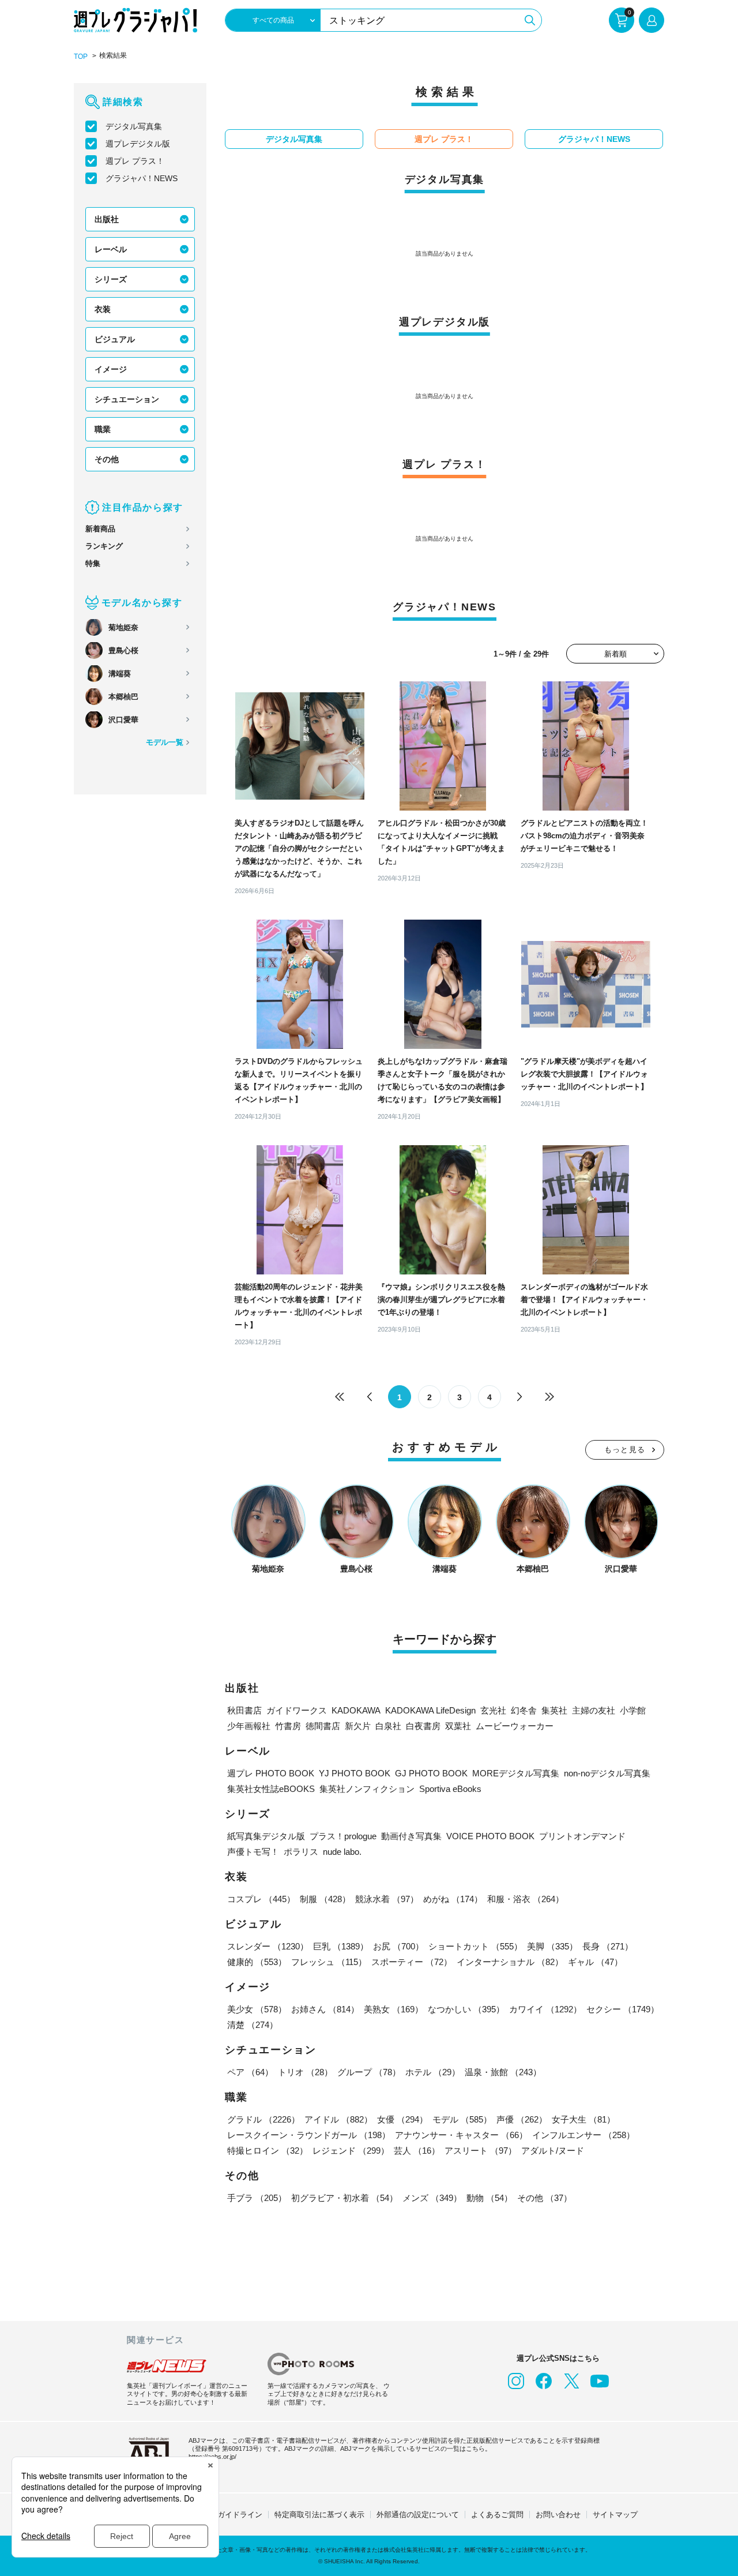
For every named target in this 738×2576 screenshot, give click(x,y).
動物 (490, 2198)
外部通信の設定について (418, 2515)
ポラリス (301, 1852)
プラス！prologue (343, 1836)
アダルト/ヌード (553, 2151)
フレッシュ (329, 1962)
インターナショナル (510, 1962)
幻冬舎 (524, 1710)
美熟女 (394, 2009)
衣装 (103, 309)
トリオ (305, 2072)
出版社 (107, 219)
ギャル (595, 1962)
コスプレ (261, 1899)
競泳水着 (387, 1899)
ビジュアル (115, 339)
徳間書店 (323, 1726)
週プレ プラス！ (135, 161)
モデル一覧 (165, 742)
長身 (608, 1946)
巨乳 (341, 1946)
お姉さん (325, 2009)
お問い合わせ (558, 2515)
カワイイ (545, 2009)
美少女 (257, 2009)
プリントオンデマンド (582, 1836)
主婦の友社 (594, 1710)
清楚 (253, 2025)
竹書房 (288, 1726)
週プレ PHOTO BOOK (271, 1773)
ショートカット (475, 1946)
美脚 (552, 1946)
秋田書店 (244, 1710)
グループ (369, 2072)
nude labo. (342, 1852)
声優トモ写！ (253, 1852)
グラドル (263, 2119)
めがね (453, 1899)
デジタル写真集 (134, 126)
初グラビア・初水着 (344, 2198)
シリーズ (111, 279)
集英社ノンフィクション (367, 1789)
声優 (522, 2119)
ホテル (433, 2072)
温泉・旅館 (503, 2072)
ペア (250, 2072)
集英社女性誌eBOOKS (271, 1789)
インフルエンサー (583, 2135)
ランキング (104, 546)
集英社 (554, 1710)
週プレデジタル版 (138, 144)
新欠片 (358, 1726)
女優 (402, 2119)
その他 (107, 459)
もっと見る (625, 1450)
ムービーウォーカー (515, 1726)
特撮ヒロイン (268, 2151)
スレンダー (268, 1946)
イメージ (111, 369)
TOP (81, 57)
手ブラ (257, 2198)
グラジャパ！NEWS (142, 178)
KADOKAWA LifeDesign (430, 1710)
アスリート (481, 2151)
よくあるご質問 (497, 2515)
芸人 (417, 2151)
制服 (325, 1899)
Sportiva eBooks (450, 1789)
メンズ (432, 2198)
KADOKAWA (356, 1710)
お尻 (398, 1946)
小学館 (633, 1710)
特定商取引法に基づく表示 (319, 2515)
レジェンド (351, 2151)
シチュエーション (127, 399)
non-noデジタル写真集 (607, 1773)
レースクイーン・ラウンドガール (309, 2135)
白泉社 (388, 1726)
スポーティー (412, 1962)
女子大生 (583, 2119)
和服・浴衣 (526, 1899)
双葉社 (458, 1726)
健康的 (257, 1962)
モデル (462, 2119)
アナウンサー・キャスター (461, 2135)
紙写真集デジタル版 (266, 1836)
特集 (93, 563)
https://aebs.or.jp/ (212, 2457)
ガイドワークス (297, 1710)
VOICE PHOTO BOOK (490, 1836)
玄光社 (493, 1710)
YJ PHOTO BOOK (355, 1773)
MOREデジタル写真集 (516, 1773)
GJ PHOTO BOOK (431, 1773)
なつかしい (466, 2009)
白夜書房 (423, 1726)
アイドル (338, 2119)
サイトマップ (615, 2515)
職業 (103, 429)
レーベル (111, 249)
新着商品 (100, 529)
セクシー (623, 2009)
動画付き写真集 (411, 1836)
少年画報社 (249, 1726)
